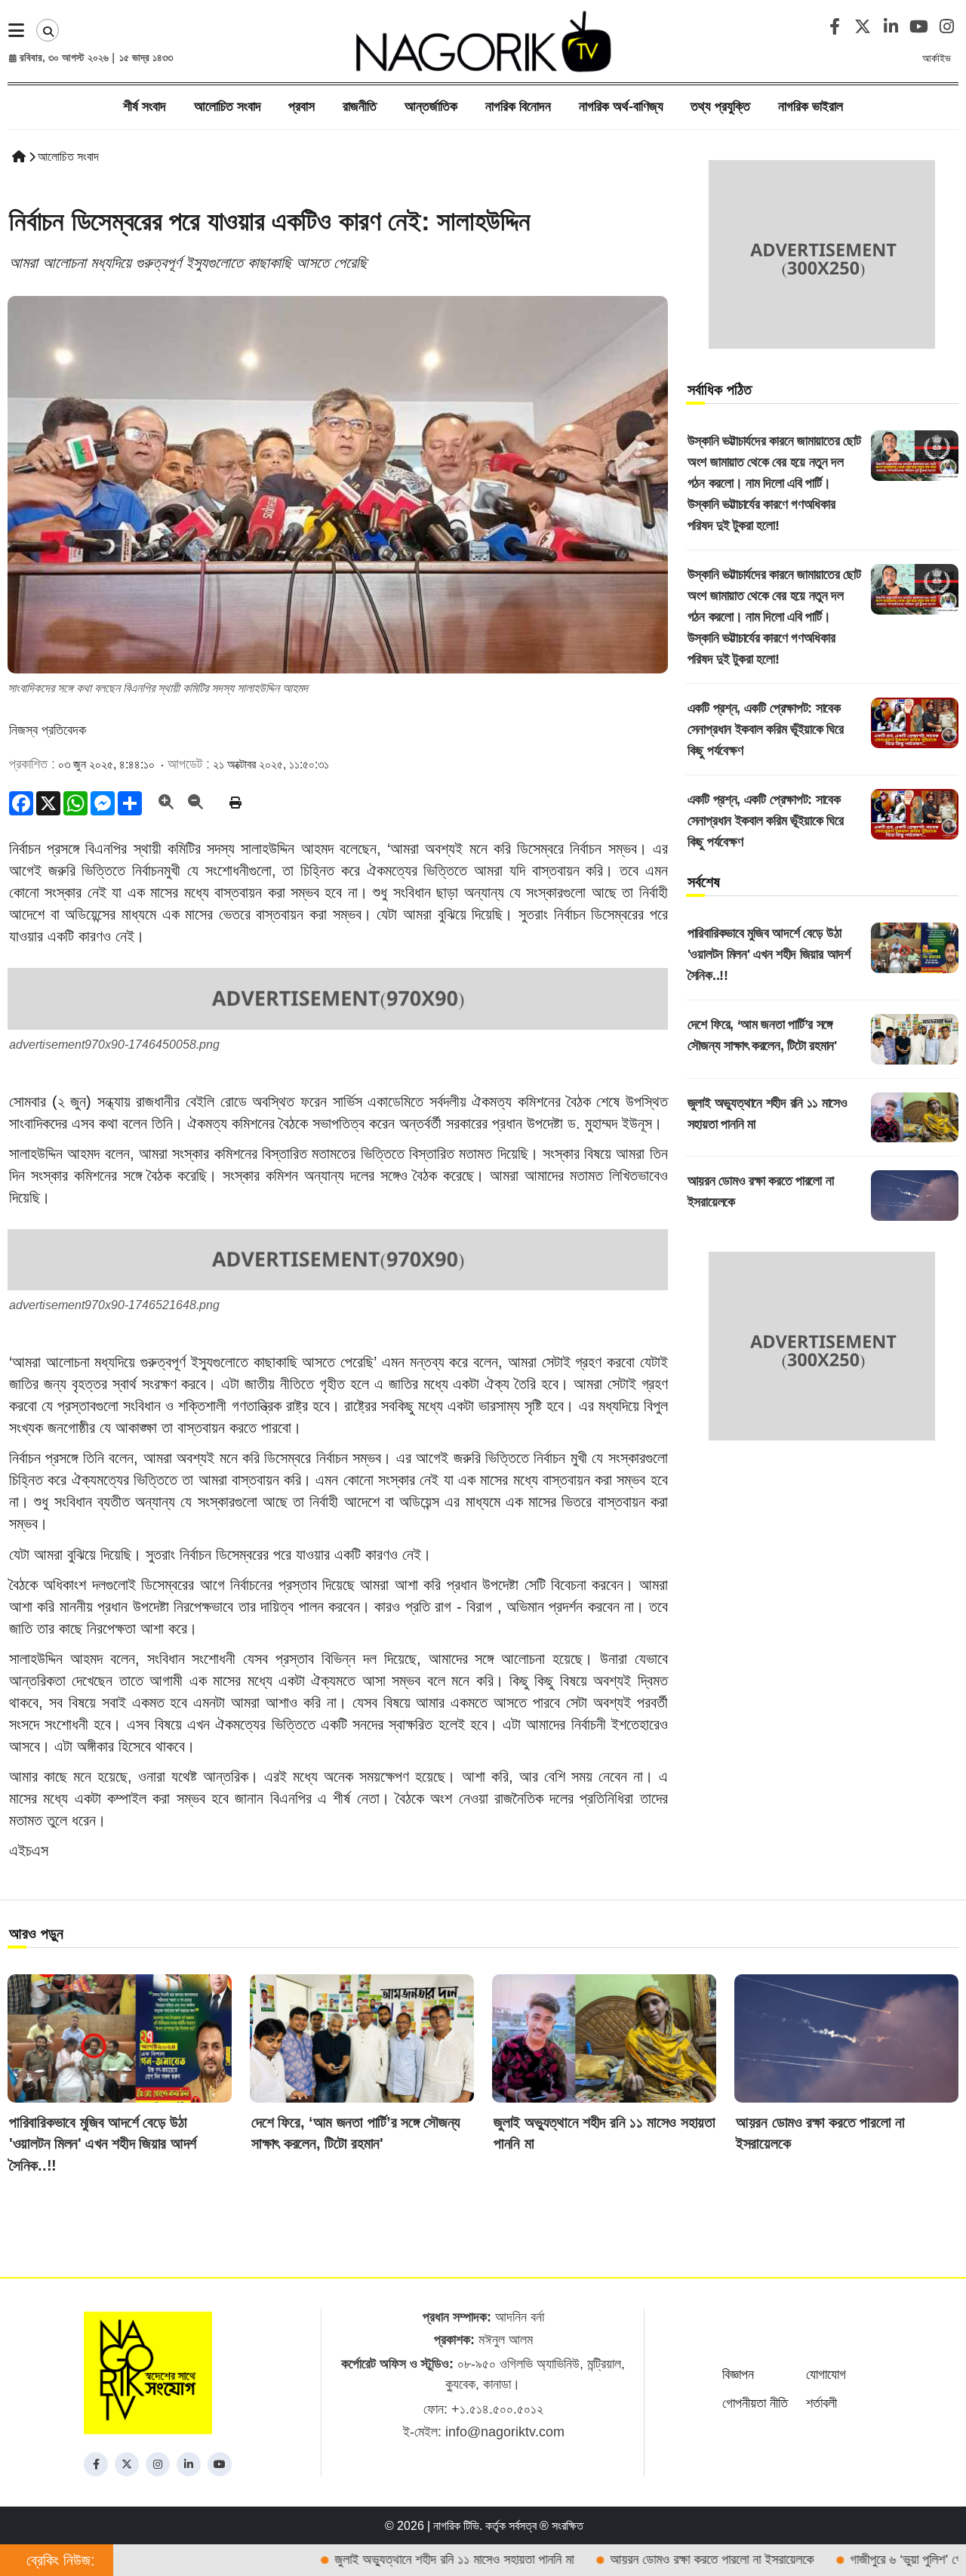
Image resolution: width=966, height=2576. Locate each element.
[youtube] (220, 2464)
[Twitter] (127, 2464)
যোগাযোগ (826, 2374)
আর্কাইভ (937, 58)
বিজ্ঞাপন (738, 2374)
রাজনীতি (360, 106)
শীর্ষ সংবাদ (145, 106)
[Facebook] (96, 2464)
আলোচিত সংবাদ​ (228, 106)
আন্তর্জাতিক (431, 106)
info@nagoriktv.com (505, 2432)
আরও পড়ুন (36, 1934)
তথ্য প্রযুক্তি (720, 106)
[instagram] (158, 2464)
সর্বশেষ (704, 882)
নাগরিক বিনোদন (518, 106)
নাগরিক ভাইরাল (811, 106)
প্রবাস (301, 106)
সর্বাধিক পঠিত (720, 390)
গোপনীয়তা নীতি (755, 2403)
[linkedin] (189, 2464)
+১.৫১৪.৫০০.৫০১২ (497, 2409)
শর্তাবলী (821, 2403)
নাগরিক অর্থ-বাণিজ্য (621, 106)
